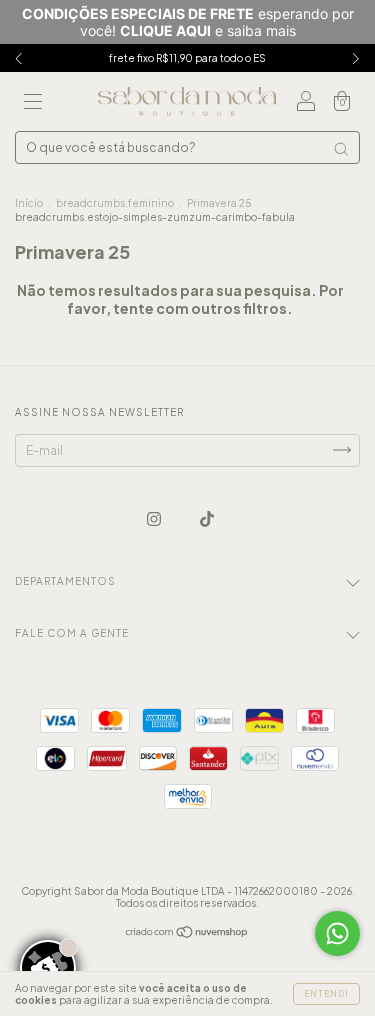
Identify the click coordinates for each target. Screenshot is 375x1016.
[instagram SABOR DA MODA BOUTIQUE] (155, 518)
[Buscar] (341, 149)
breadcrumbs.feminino (115, 203)
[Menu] (33, 104)
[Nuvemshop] (187, 933)
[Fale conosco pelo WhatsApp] (337, 933)
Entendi (326, 994)
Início (29, 203)
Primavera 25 (219, 203)
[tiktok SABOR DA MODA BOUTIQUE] (207, 518)
